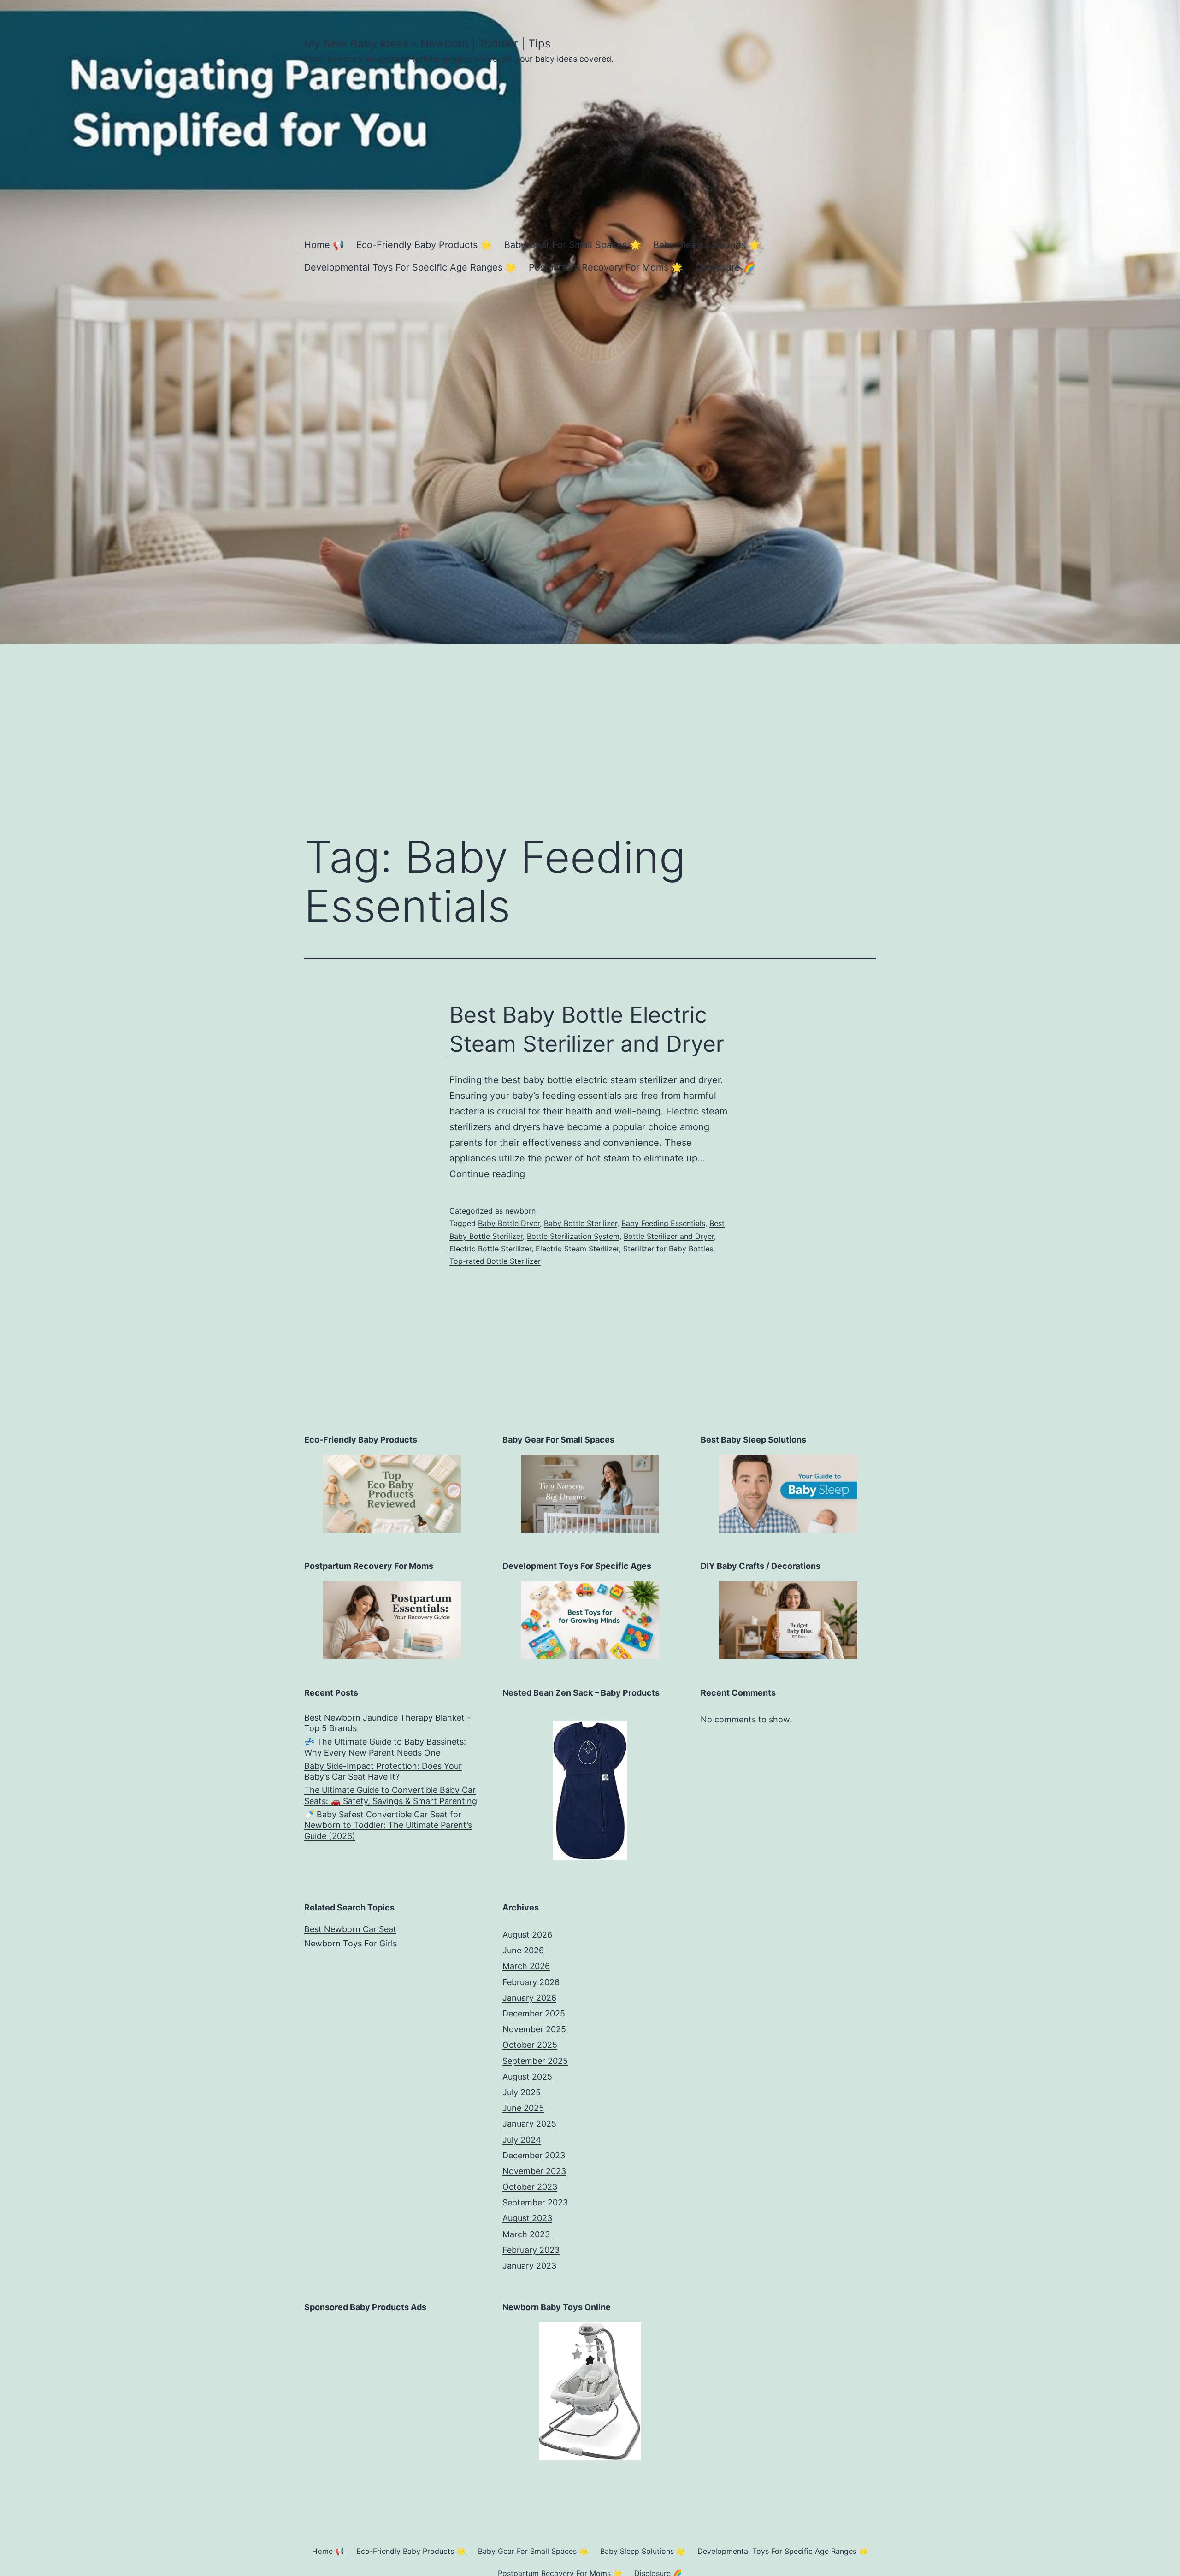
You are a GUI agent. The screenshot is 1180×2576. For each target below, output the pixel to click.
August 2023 (527, 2218)
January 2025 (529, 2124)
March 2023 (526, 2234)
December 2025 (534, 2013)
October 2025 (530, 2045)
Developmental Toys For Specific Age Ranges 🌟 (410, 267)
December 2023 (534, 2155)
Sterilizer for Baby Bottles (668, 1249)
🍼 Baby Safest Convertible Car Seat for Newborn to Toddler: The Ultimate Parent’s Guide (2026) (388, 1825)
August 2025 (527, 2077)
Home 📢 (324, 245)
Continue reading (487, 1174)
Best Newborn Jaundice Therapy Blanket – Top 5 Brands (388, 1723)
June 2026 (523, 1950)
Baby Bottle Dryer (509, 1223)
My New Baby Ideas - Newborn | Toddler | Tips (428, 44)
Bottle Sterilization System (573, 1236)
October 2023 (530, 2187)
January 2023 (529, 2266)
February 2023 (531, 2250)
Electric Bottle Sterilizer (490, 1249)
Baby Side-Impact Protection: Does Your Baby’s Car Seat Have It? (383, 1771)
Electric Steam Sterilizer (577, 1249)
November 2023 (534, 2171)
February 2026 (531, 1982)
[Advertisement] (590, 727)
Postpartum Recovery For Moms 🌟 (606, 267)
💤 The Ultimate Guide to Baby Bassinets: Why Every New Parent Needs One (385, 1747)
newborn (520, 1211)
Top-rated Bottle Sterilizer (495, 1261)
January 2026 (529, 1998)
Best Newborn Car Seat (350, 1929)
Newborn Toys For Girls (351, 1943)
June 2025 (523, 2108)
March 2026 (526, 1966)
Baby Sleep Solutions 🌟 (707, 245)
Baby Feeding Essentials (663, 1223)
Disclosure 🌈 (725, 267)
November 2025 (534, 2029)
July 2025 (522, 2092)
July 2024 (522, 2140)
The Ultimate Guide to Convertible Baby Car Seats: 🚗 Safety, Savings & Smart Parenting (391, 1795)
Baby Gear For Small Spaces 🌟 (573, 245)
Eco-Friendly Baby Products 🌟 (424, 245)
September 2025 (535, 2061)
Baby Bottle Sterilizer (581, 1223)
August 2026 (527, 1935)
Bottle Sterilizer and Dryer (669, 1236)
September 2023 (535, 2202)
